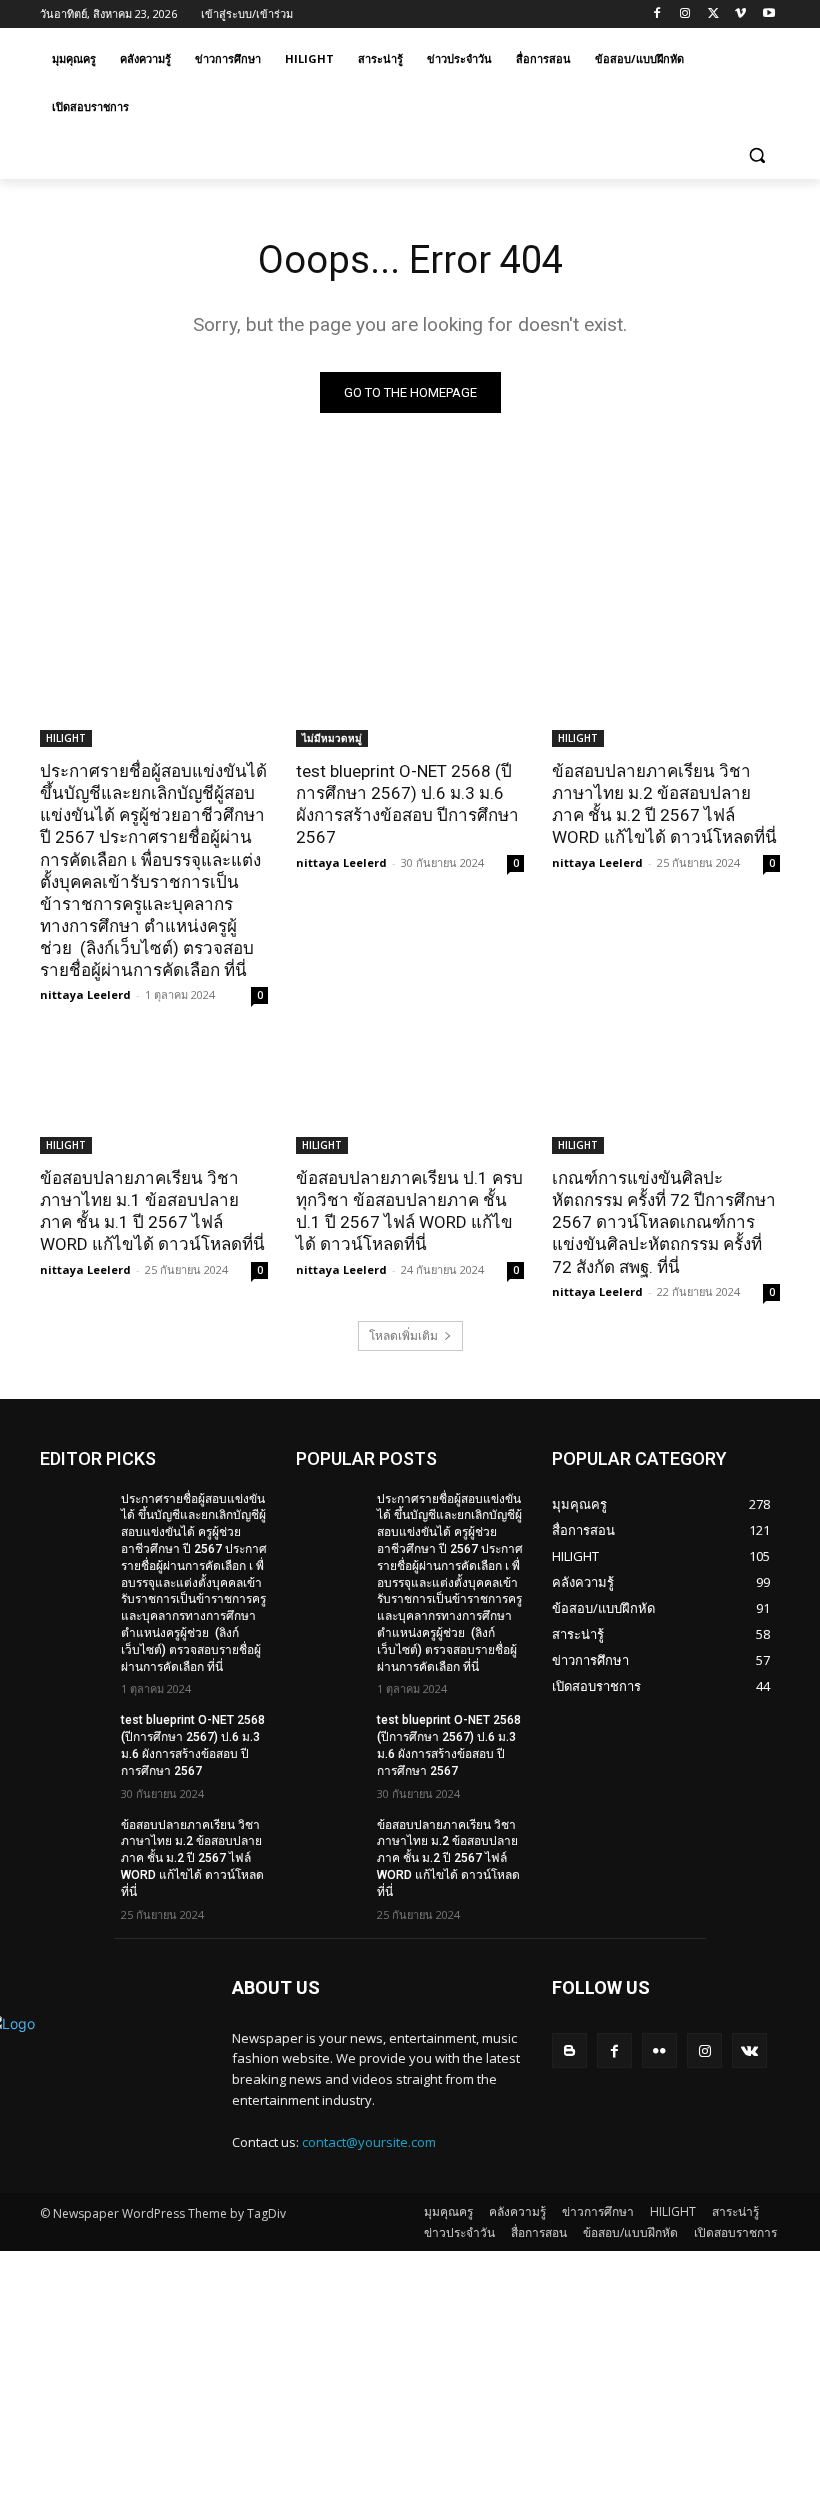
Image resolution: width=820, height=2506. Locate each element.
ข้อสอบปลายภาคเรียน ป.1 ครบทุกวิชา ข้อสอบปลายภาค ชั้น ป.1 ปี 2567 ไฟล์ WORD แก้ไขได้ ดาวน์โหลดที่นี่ (409, 1211)
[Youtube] (768, 14)
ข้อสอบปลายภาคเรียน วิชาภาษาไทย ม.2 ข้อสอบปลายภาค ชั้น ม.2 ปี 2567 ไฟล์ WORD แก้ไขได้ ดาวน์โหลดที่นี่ (664, 804)
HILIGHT (66, 738)
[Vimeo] (740, 14)
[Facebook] (657, 14)
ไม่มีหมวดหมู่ (332, 738)
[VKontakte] (749, 2050)
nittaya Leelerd (85, 994)
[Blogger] (569, 2050)
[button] (756, 155)
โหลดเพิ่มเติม (403, 1335)
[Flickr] (659, 2050)
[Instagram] (685, 14)
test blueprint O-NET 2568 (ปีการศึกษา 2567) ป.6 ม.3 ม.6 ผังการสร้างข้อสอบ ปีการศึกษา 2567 (407, 804)
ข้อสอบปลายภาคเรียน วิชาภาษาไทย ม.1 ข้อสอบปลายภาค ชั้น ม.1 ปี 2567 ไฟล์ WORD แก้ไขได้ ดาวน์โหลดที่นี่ (152, 1211)
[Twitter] (713, 14)
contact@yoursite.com (369, 2142)
